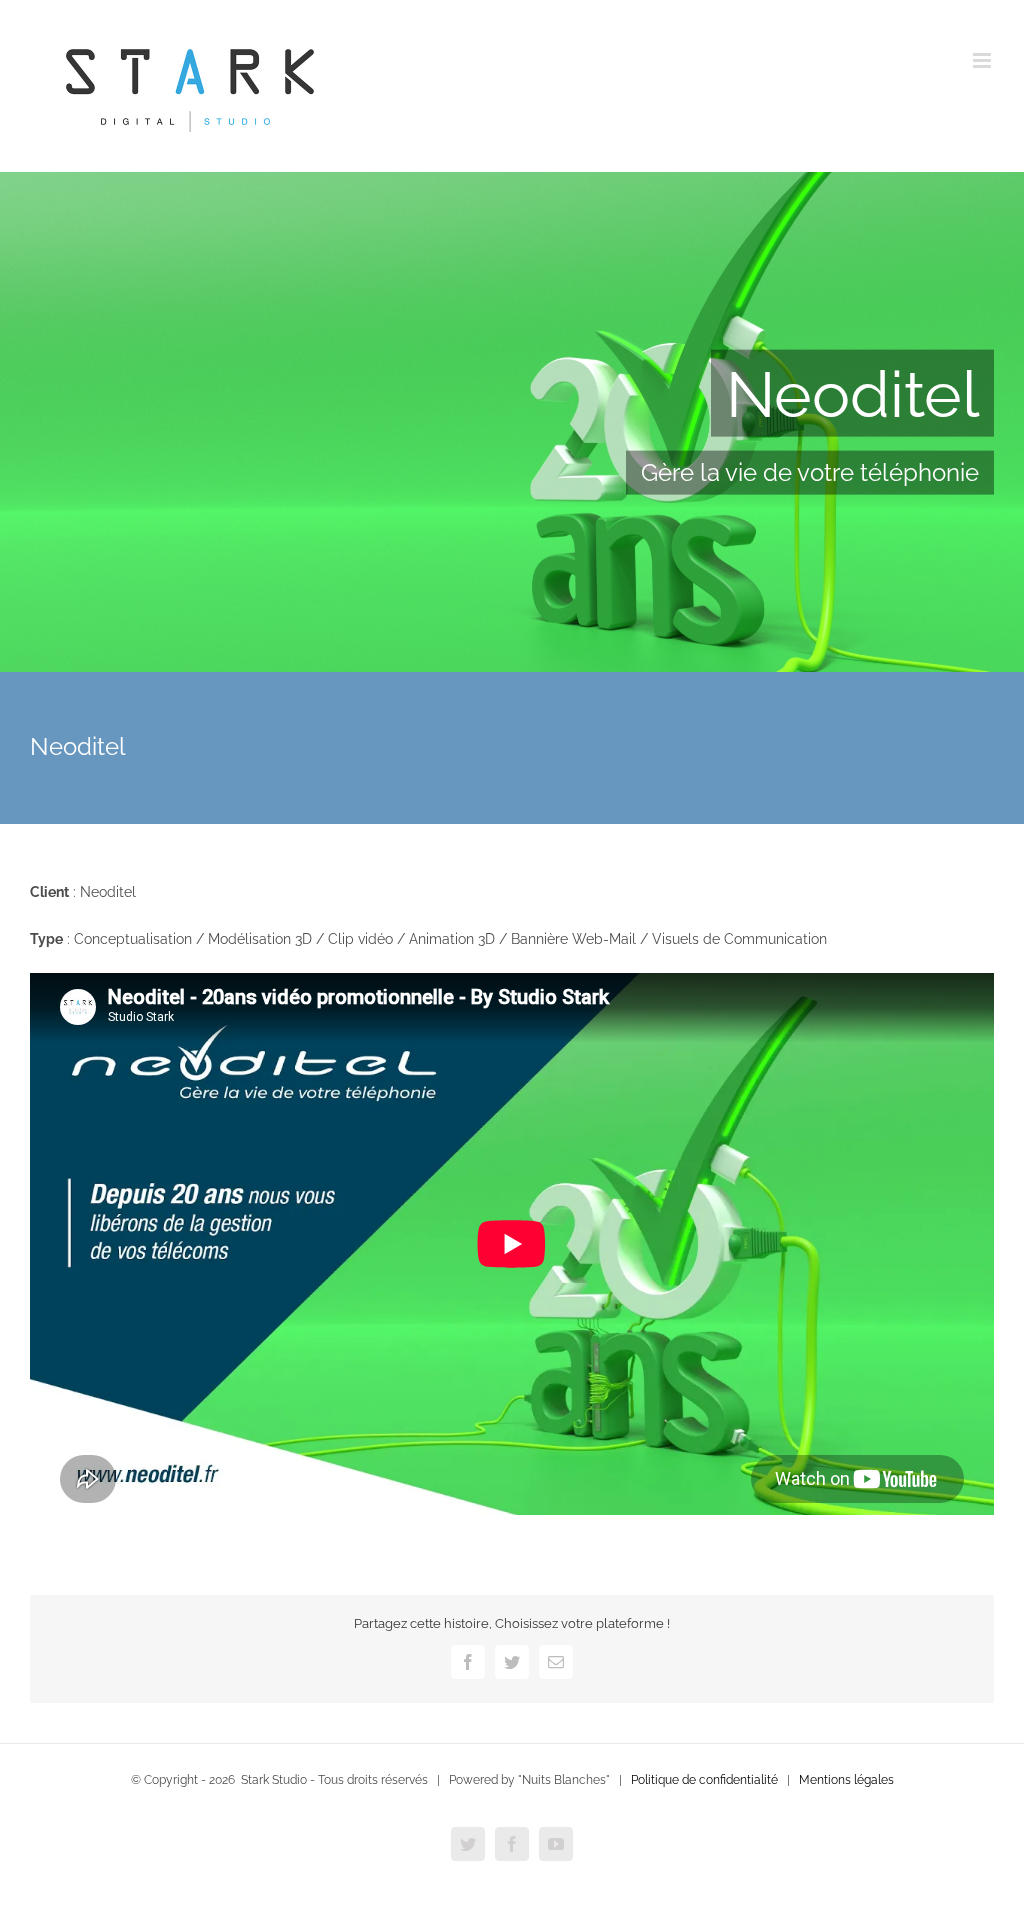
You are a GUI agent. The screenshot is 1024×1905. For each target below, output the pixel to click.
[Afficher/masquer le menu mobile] (983, 60)
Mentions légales (846, 1780)
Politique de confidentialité (704, 1780)
